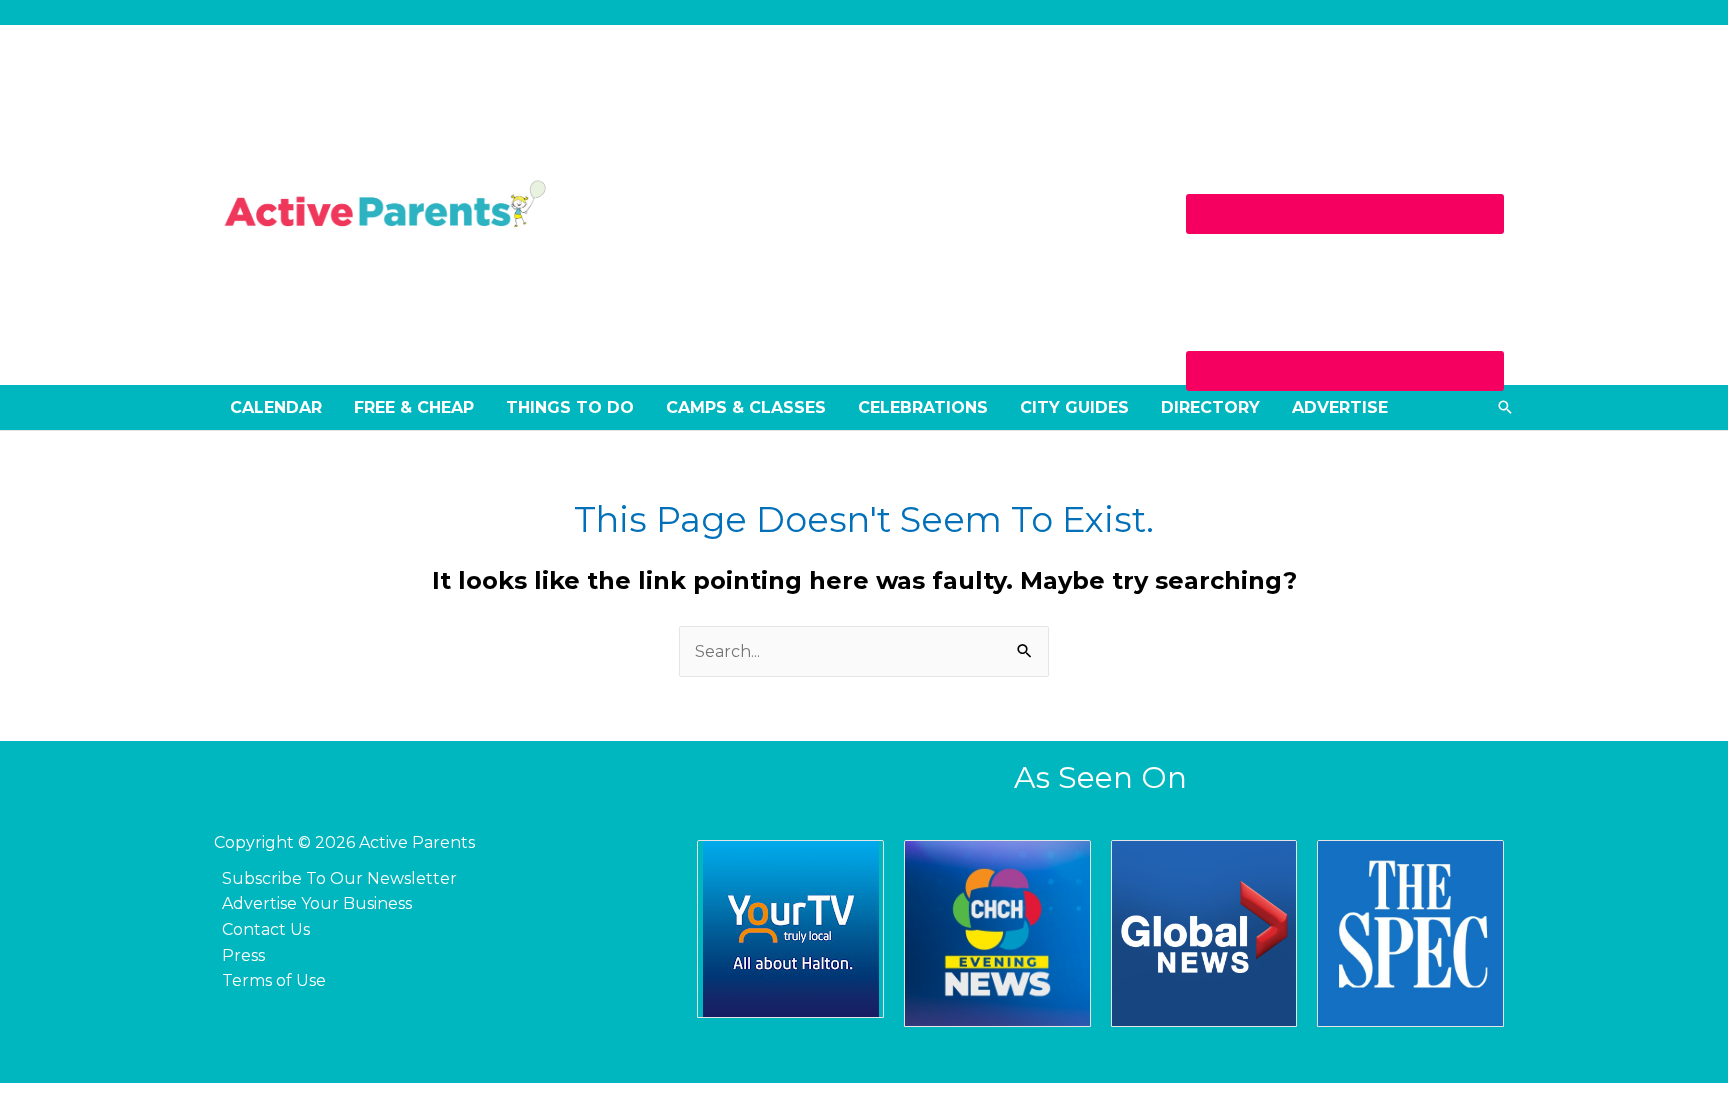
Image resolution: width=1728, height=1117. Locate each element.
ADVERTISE (1340, 407)
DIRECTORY (1210, 407)
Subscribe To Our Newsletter (339, 878)
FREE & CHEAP (414, 407)
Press (243, 955)
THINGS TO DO (570, 407)
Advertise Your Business (317, 903)
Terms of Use (274, 980)
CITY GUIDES (1074, 407)
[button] (1505, 407)
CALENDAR (276, 407)
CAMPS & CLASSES (746, 407)
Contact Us (266, 929)
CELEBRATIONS (923, 407)
